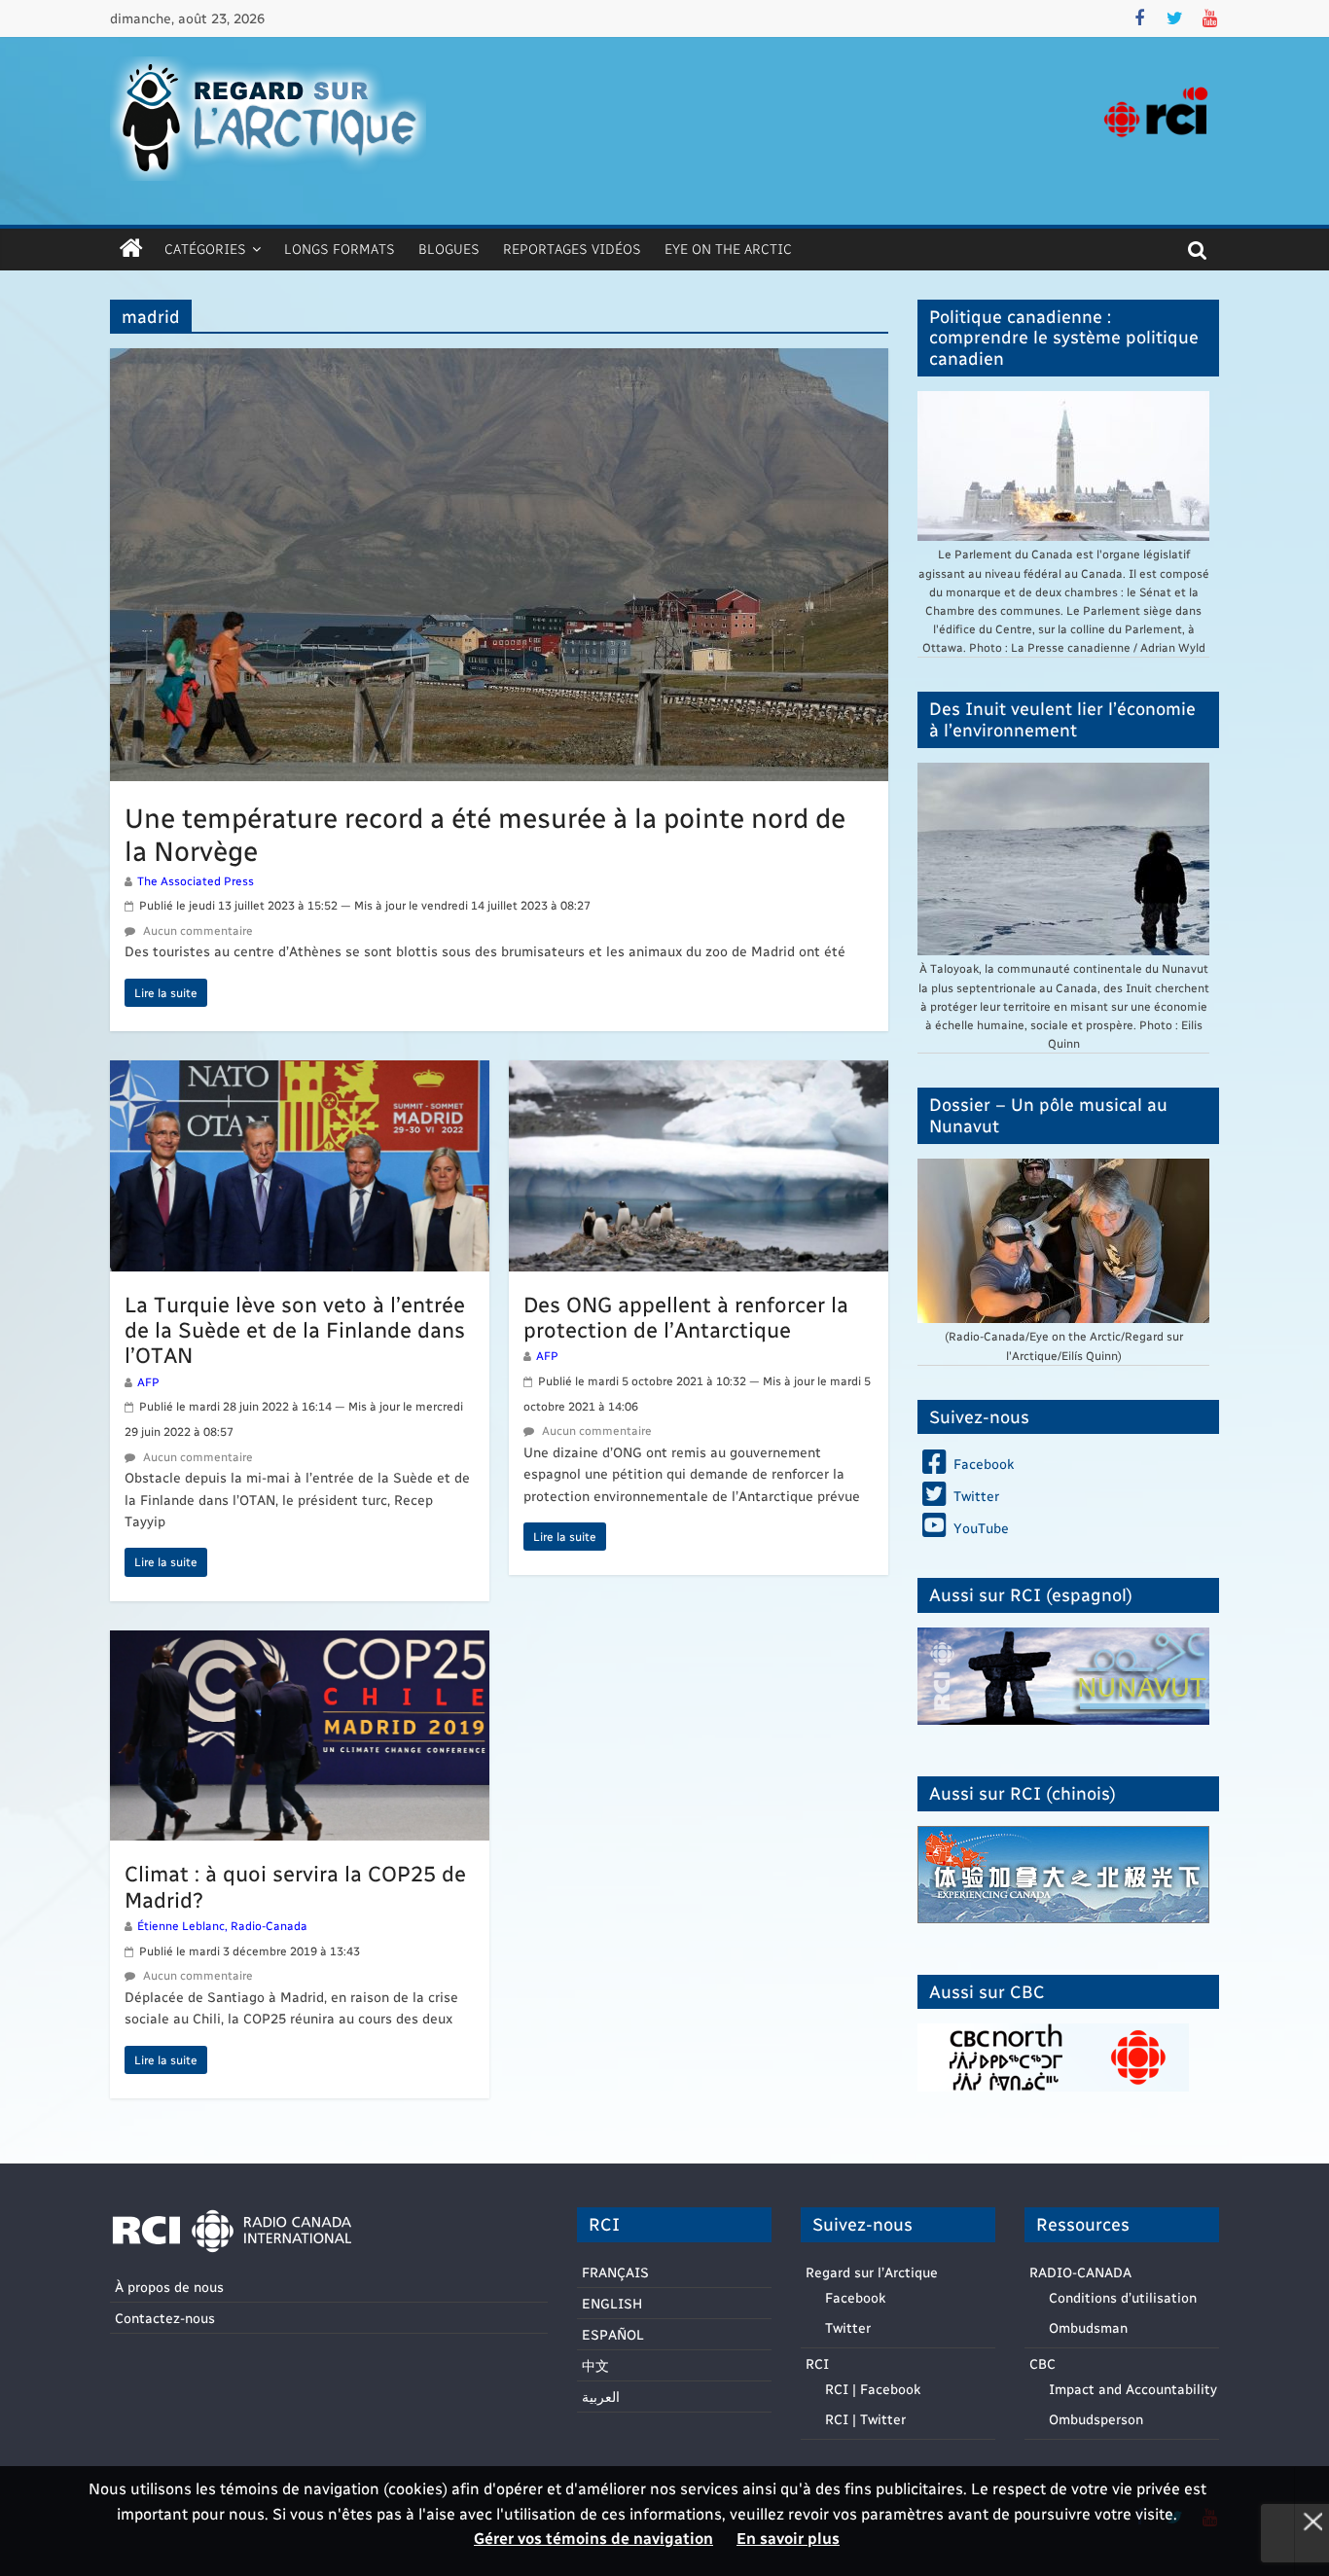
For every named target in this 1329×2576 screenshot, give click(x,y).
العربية (601, 2397)
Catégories (205, 249)
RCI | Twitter (865, 2419)
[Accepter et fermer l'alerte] (1311, 2521)
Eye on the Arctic (728, 249)
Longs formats (340, 249)
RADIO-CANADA (1080, 2272)
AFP (148, 1381)
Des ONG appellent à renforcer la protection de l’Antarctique (686, 1316)
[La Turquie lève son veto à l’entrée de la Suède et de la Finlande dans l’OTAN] (300, 1073)
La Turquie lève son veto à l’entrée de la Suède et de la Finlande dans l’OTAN (295, 1329)
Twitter (848, 2327)
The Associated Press (196, 880)
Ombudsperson (1096, 2419)
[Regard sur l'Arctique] (131, 249)
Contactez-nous (165, 2318)
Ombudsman (1088, 2327)
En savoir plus (788, 2538)
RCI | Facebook (873, 2389)
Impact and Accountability (1133, 2389)
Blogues (449, 249)
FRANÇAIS (615, 2272)
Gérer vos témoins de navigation (593, 2538)
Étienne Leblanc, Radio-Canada (222, 1925)
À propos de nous (169, 2287)
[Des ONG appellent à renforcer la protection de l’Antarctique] (699, 1073)
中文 (595, 2365)
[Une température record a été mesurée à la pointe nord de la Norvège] (499, 360)
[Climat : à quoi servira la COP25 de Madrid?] (300, 1643)
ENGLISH (612, 2303)
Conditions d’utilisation (1123, 2297)
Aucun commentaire (197, 930)
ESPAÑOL (613, 2334)
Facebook (855, 2297)
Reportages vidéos (572, 249)
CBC (1042, 2363)
